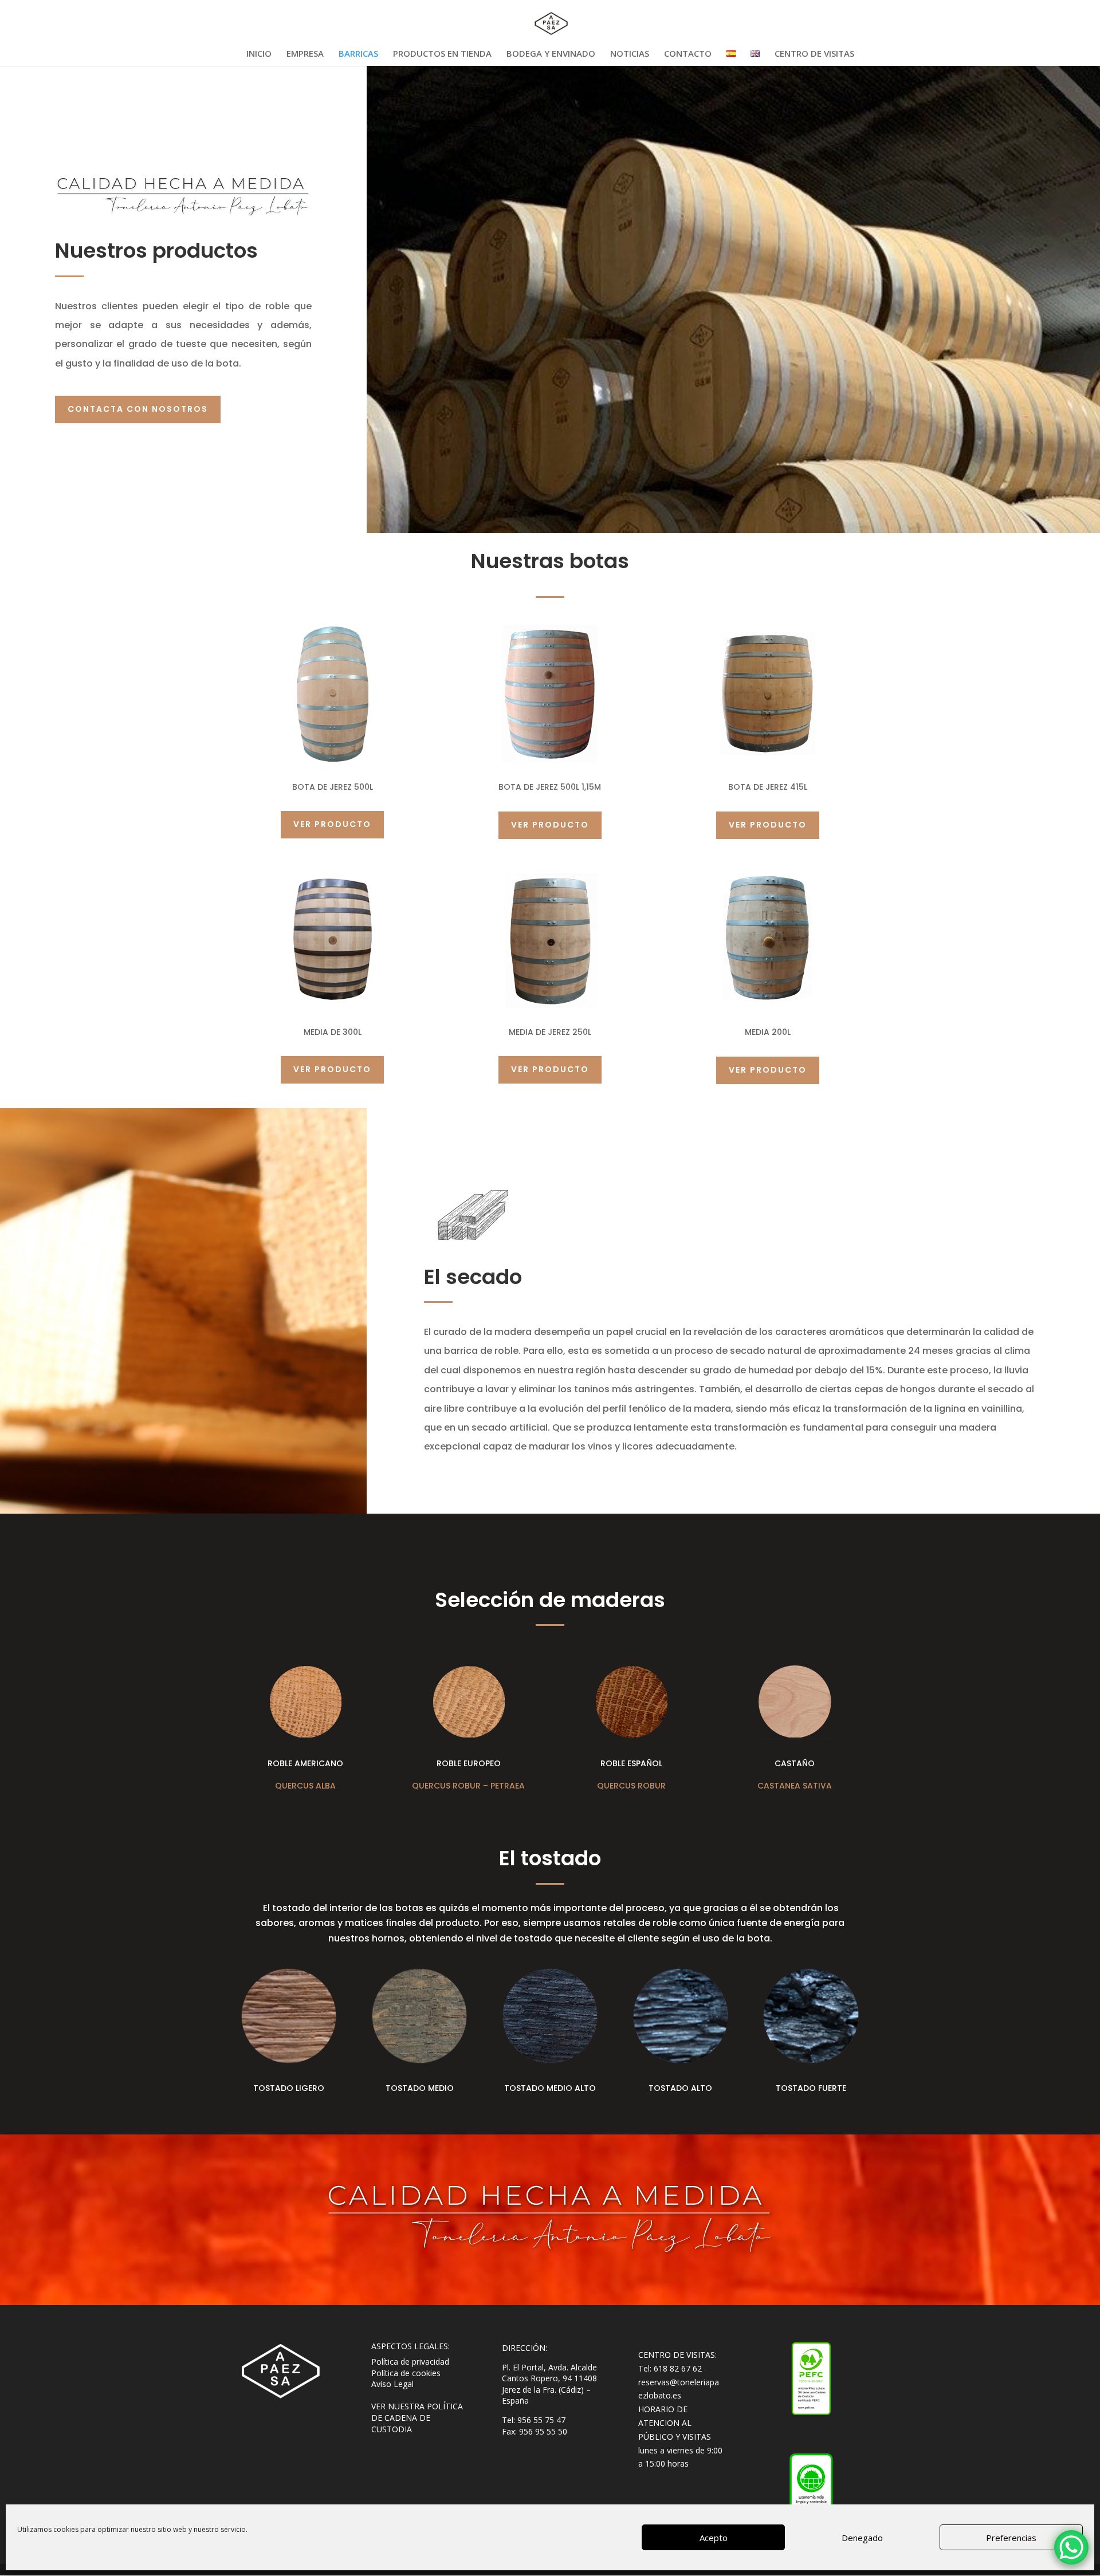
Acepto (714, 2538)
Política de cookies (406, 2373)
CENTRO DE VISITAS (814, 54)
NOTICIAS (630, 54)
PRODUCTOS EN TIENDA (442, 54)
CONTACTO (688, 54)
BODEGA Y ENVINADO (551, 54)
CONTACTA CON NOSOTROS (138, 409)
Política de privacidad (410, 2362)
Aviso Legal (392, 2384)
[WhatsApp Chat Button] (1071, 2547)
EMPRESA (305, 54)
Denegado (862, 2538)
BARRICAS (358, 54)
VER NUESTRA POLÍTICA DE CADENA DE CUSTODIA (417, 2417)
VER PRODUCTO (332, 824)
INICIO (259, 54)
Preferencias (1011, 2538)
